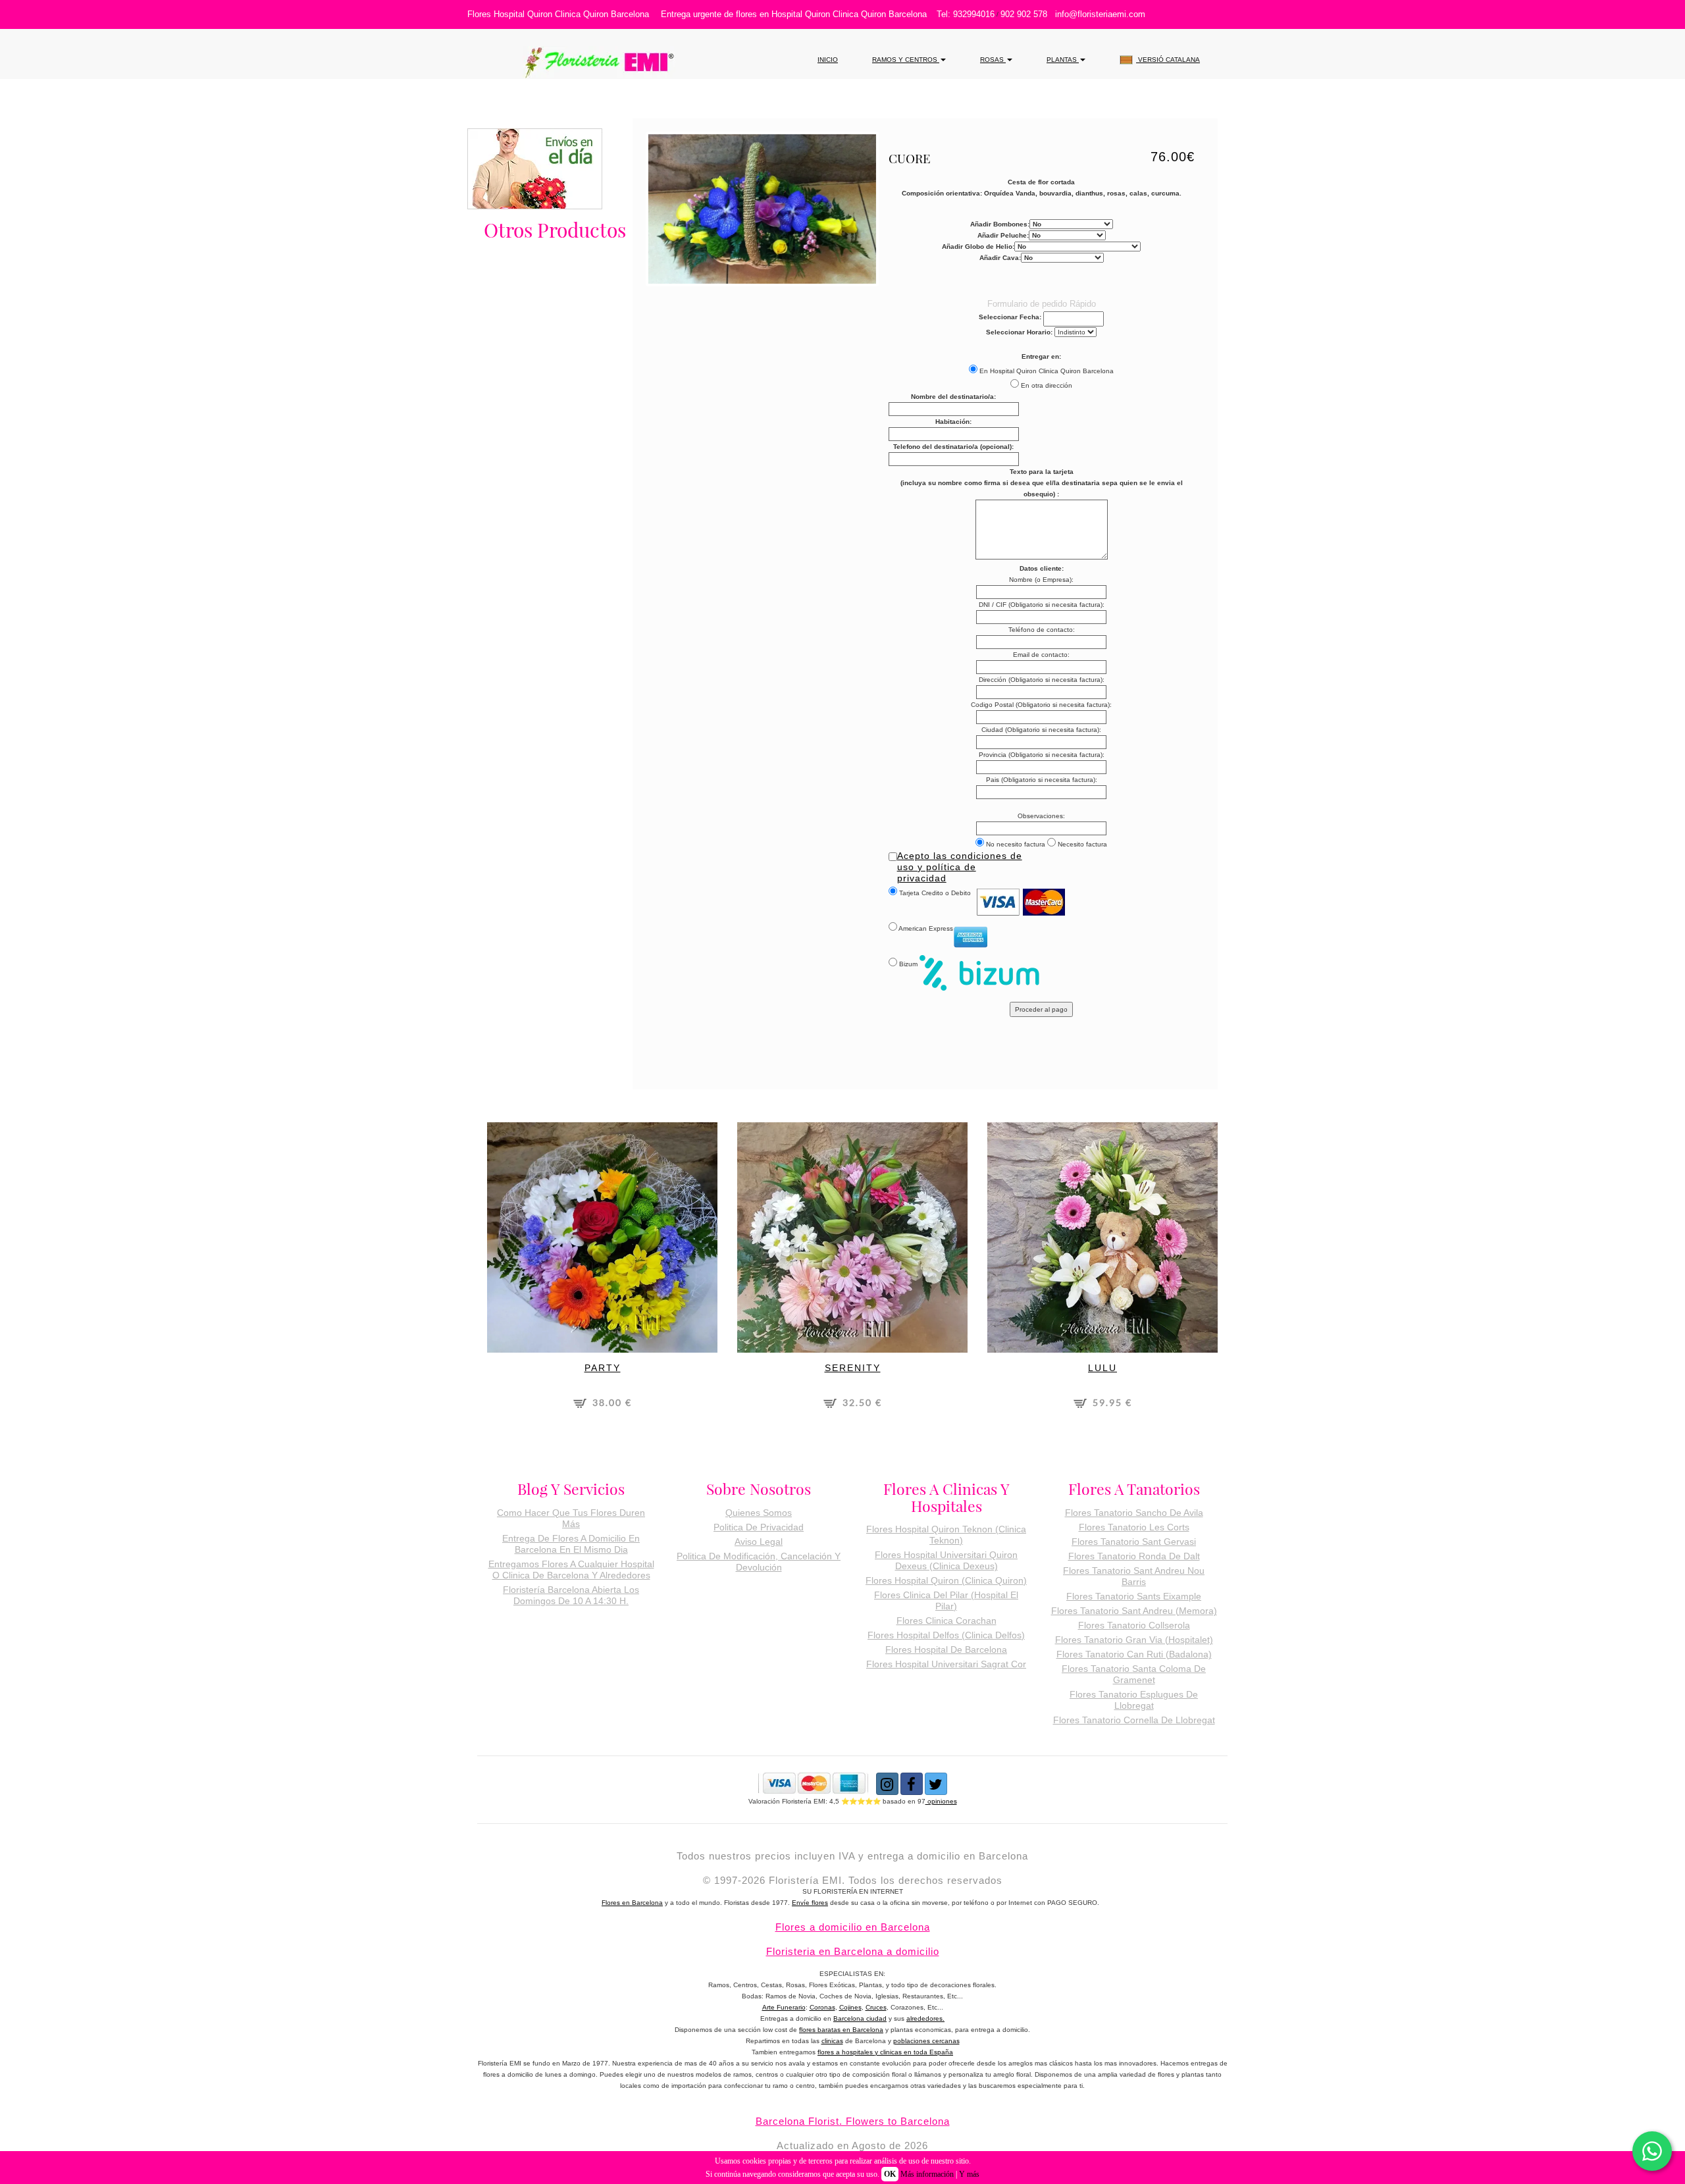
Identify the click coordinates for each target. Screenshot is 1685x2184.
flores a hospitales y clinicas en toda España (885, 2052)
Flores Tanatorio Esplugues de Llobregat (1134, 1700)
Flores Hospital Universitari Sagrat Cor (946, 1664)
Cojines (850, 2007)
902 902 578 (1024, 14)
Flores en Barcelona (632, 1903)
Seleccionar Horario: (1019, 332)
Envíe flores (810, 1903)
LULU (1102, 1368)
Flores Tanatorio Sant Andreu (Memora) (1134, 1611)
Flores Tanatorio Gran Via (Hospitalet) (1134, 1640)
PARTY (603, 1368)
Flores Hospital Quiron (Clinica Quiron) (946, 1580)
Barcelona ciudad (860, 2018)
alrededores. (925, 2018)
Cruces (876, 2007)
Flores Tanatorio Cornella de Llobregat (1134, 1720)
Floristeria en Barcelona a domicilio (853, 1951)
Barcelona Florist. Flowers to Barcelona (853, 2121)
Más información (927, 2174)
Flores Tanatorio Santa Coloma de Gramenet (1134, 1674)
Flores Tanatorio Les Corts (1134, 1527)
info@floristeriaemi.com (1100, 14)
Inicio (828, 60)
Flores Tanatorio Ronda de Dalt (1134, 1556)
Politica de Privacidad (759, 1527)
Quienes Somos (759, 1513)
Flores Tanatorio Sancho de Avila (1134, 1513)
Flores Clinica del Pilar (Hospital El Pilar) (946, 1600)
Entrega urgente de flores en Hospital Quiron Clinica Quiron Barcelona (794, 14)
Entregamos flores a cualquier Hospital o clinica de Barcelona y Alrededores (571, 1570)
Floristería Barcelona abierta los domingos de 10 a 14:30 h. (571, 1595)
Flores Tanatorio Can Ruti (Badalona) (1134, 1654)
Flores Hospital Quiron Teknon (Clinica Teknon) (946, 1535)
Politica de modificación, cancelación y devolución (759, 1562)
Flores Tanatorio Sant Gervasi (1134, 1542)
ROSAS (993, 60)
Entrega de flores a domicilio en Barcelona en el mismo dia (571, 1544)
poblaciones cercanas (926, 2041)
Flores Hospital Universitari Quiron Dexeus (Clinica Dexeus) (946, 1560)
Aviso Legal (759, 1542)
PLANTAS (1063, 60)
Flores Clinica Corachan (946, 1621)
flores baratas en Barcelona (841, 2030)
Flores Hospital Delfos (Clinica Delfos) (946, 1635)
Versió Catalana (1168, 60)
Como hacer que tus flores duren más (571, 1518)
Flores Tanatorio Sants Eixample (1134, 1596)
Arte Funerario (784, 2007)
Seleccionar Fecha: (1010, 317)
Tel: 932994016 (966, 14)
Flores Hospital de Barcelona (946, 1650)
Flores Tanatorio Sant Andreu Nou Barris (1134, 1576)
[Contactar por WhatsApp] (1652, 2151)
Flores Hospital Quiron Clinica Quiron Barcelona (558, 14)
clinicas (832, 2041)
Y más (969, 2174)
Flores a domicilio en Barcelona (853, 1927)
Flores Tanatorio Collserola (1134, 1625)
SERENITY (853, 1368)
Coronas (822, 2007)
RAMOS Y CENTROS (906, 60)
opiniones (941, 1801)
